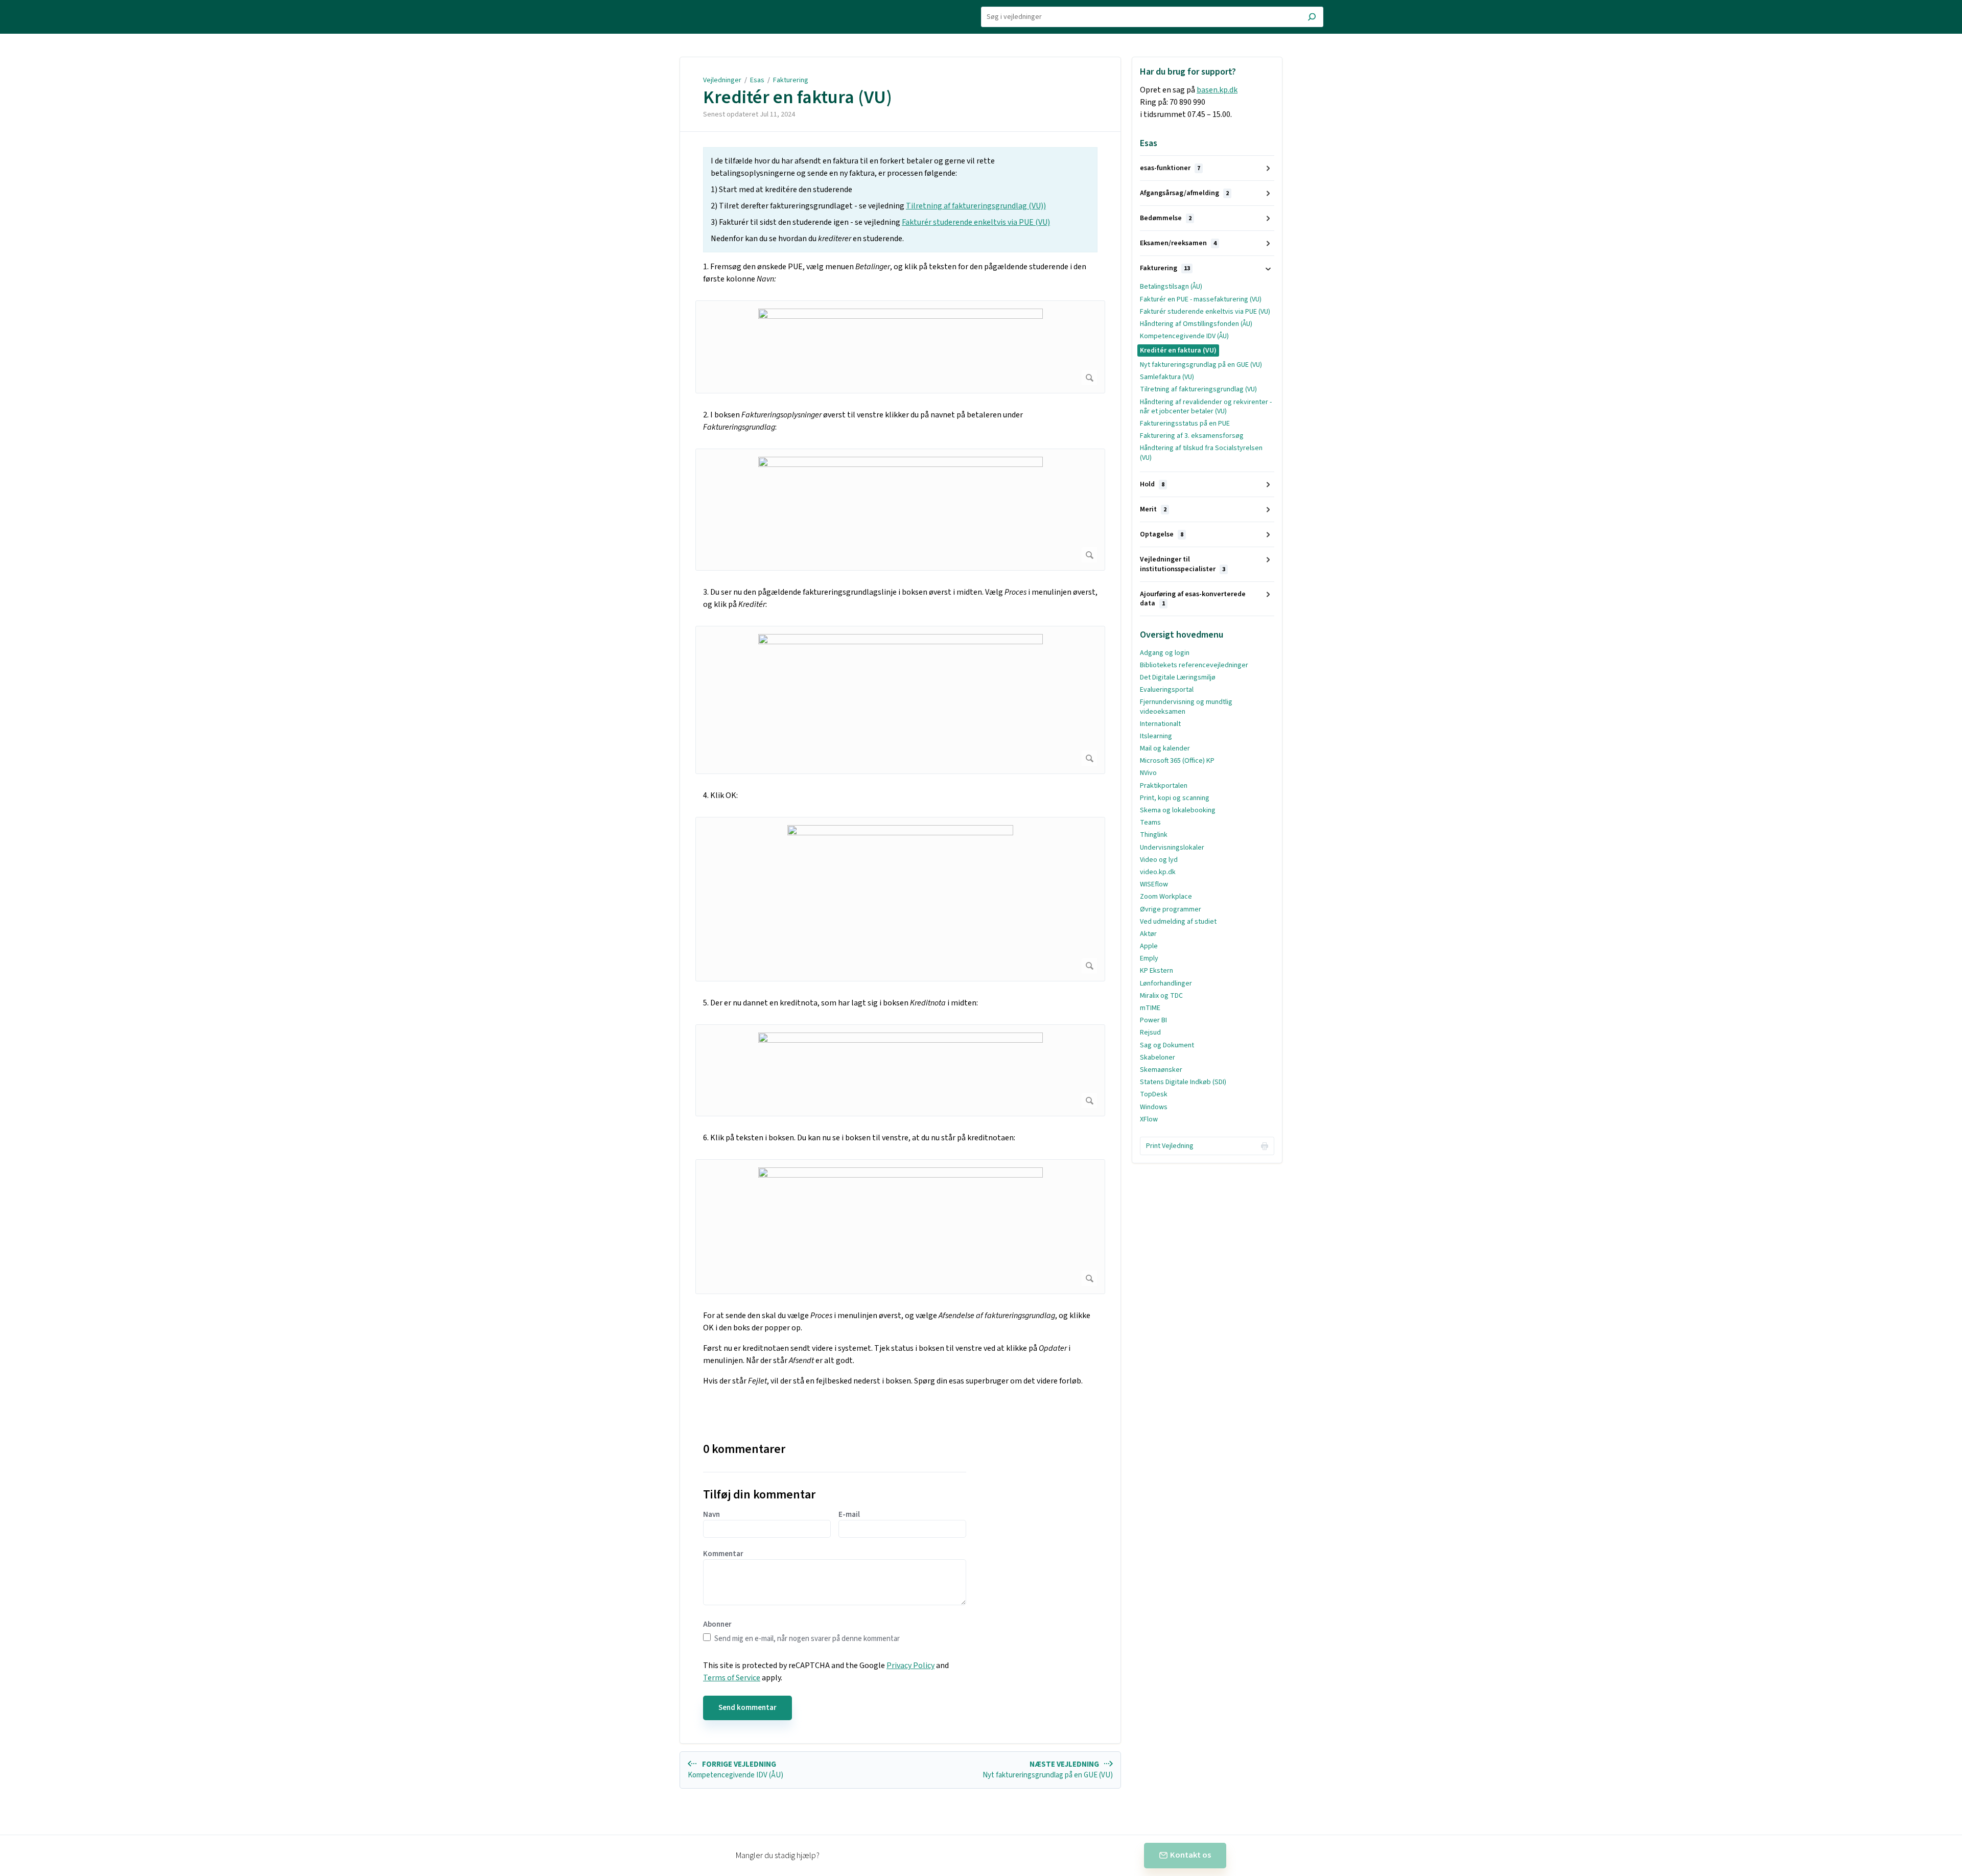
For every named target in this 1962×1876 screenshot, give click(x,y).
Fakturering (791, 80)
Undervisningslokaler (1172, 848)
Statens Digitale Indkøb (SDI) (1183, 1082)
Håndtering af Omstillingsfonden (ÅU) (1196, 324)
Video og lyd (1159, 860)
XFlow (1149, 1119)
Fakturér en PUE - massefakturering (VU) (1201, 299)
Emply (1149, 958)
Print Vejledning (1170, 1146)
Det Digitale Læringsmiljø (1178, 677)
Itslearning (1156, 736)
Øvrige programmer (1171, 909)
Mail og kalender (1165, 748)
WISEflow (1154, 884)
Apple (1149, 946)
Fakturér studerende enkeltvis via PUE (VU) (976, 222)
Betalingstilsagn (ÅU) (1171, 287)
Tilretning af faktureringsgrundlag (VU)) (976, 206)
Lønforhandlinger (1166, 983)
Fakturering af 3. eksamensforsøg (1192, 436)
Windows (1154, 1107)
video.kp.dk (1158, 872)
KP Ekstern (1157, 971)
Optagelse (1162, 534)
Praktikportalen (1164, 786)
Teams (1150, 823)
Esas (757, 80)
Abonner (717, 1625)
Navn (711, 1515)
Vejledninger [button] (660, 6)
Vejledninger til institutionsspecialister (1183, 564)
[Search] (1312, 18)
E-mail (849, 1515)
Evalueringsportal (1167, 690)
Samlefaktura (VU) (1167, 377)
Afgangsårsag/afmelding (1184, 193)
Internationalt (1160, 724)
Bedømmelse (1166, 218)
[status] (900, 200)
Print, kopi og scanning (1175, 798)
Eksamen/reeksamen (1178, 243)
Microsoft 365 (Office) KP (1177, 761)
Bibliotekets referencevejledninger (1194, 665)
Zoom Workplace (1166, 897)
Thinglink (1154, 835)
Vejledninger (722, 80)
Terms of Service (732, 1678)
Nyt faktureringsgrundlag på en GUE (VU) (1201, 365)
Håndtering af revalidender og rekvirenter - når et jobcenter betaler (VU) (1206, 407)
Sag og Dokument (1167, 1045)
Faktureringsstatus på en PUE (1185, 424)
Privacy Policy (910, 1666)
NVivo (1148, 773)
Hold (1152, 484)
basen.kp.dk (1217, 90)
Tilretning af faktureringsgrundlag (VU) (1198, 389)
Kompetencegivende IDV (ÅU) (1184, 336)
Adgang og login (1165, 653)
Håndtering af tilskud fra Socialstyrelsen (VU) (1201, 453)
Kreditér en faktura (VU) (798, 98)
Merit (1153, 509)
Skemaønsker (1161, 1070)
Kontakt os (1190, 1855)
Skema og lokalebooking (1178, 810)
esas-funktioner (1170, 168)
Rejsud (1150, 1033)
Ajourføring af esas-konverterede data (1193, 599)
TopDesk (1154, 1094)
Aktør (1148, 934)
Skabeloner (1158, 1058)
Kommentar (723, 1554)
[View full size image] (900, 347)
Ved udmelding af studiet (1178, 922)
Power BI (1153, 1020)
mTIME (1150, 1008)
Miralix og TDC (1161, 996)
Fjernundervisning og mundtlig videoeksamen (1186, 707)
